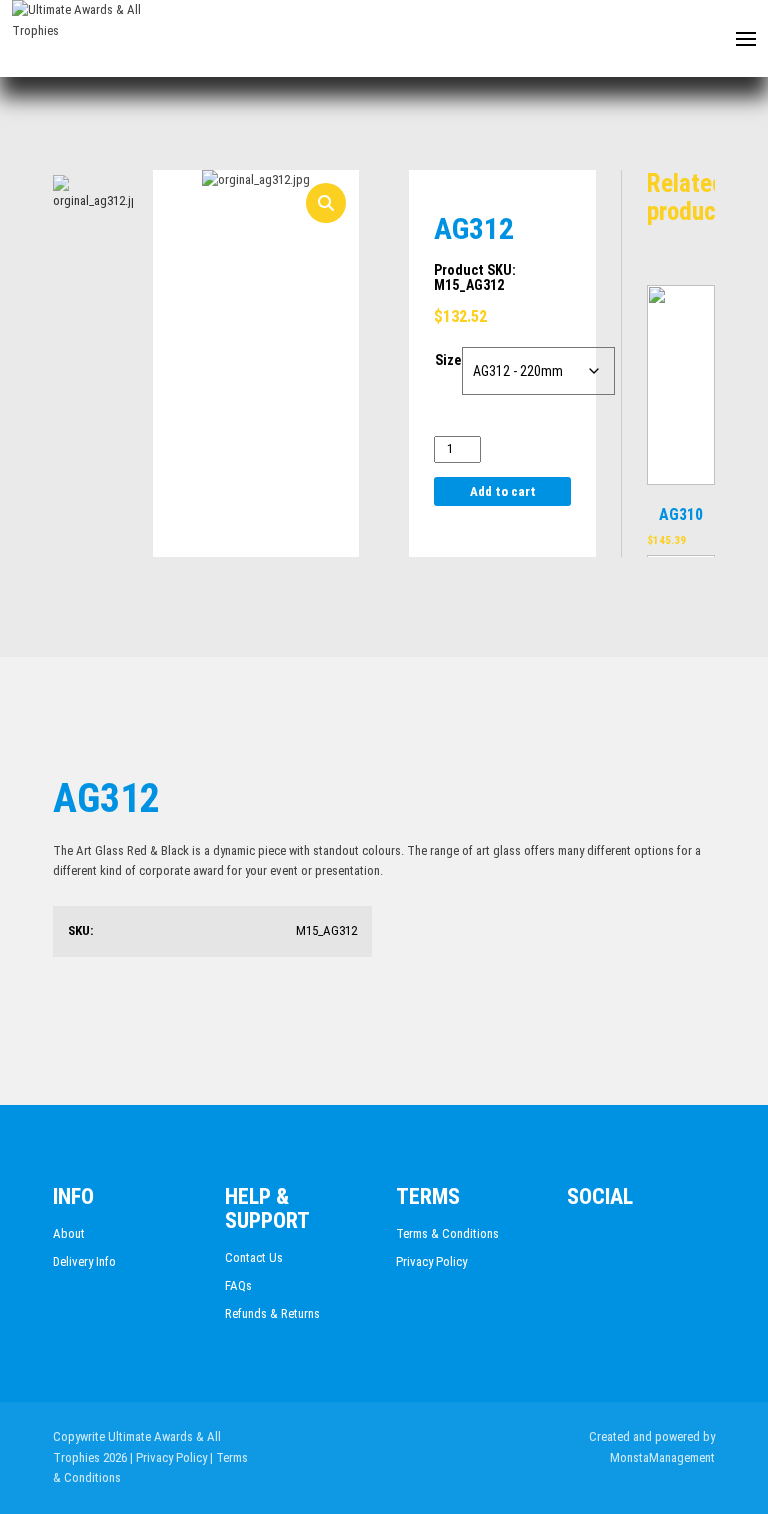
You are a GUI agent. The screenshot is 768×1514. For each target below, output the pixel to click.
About (69, 1233)
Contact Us (254, 1257)
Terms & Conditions (447, 1233)
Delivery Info (84, 1261)
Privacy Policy (431, 1261)
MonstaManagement (662, 1457)
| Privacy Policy (168, 1457)
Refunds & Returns (272, 1313)
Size (448, 360)
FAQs (238, 1285)
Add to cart (503, 491)
